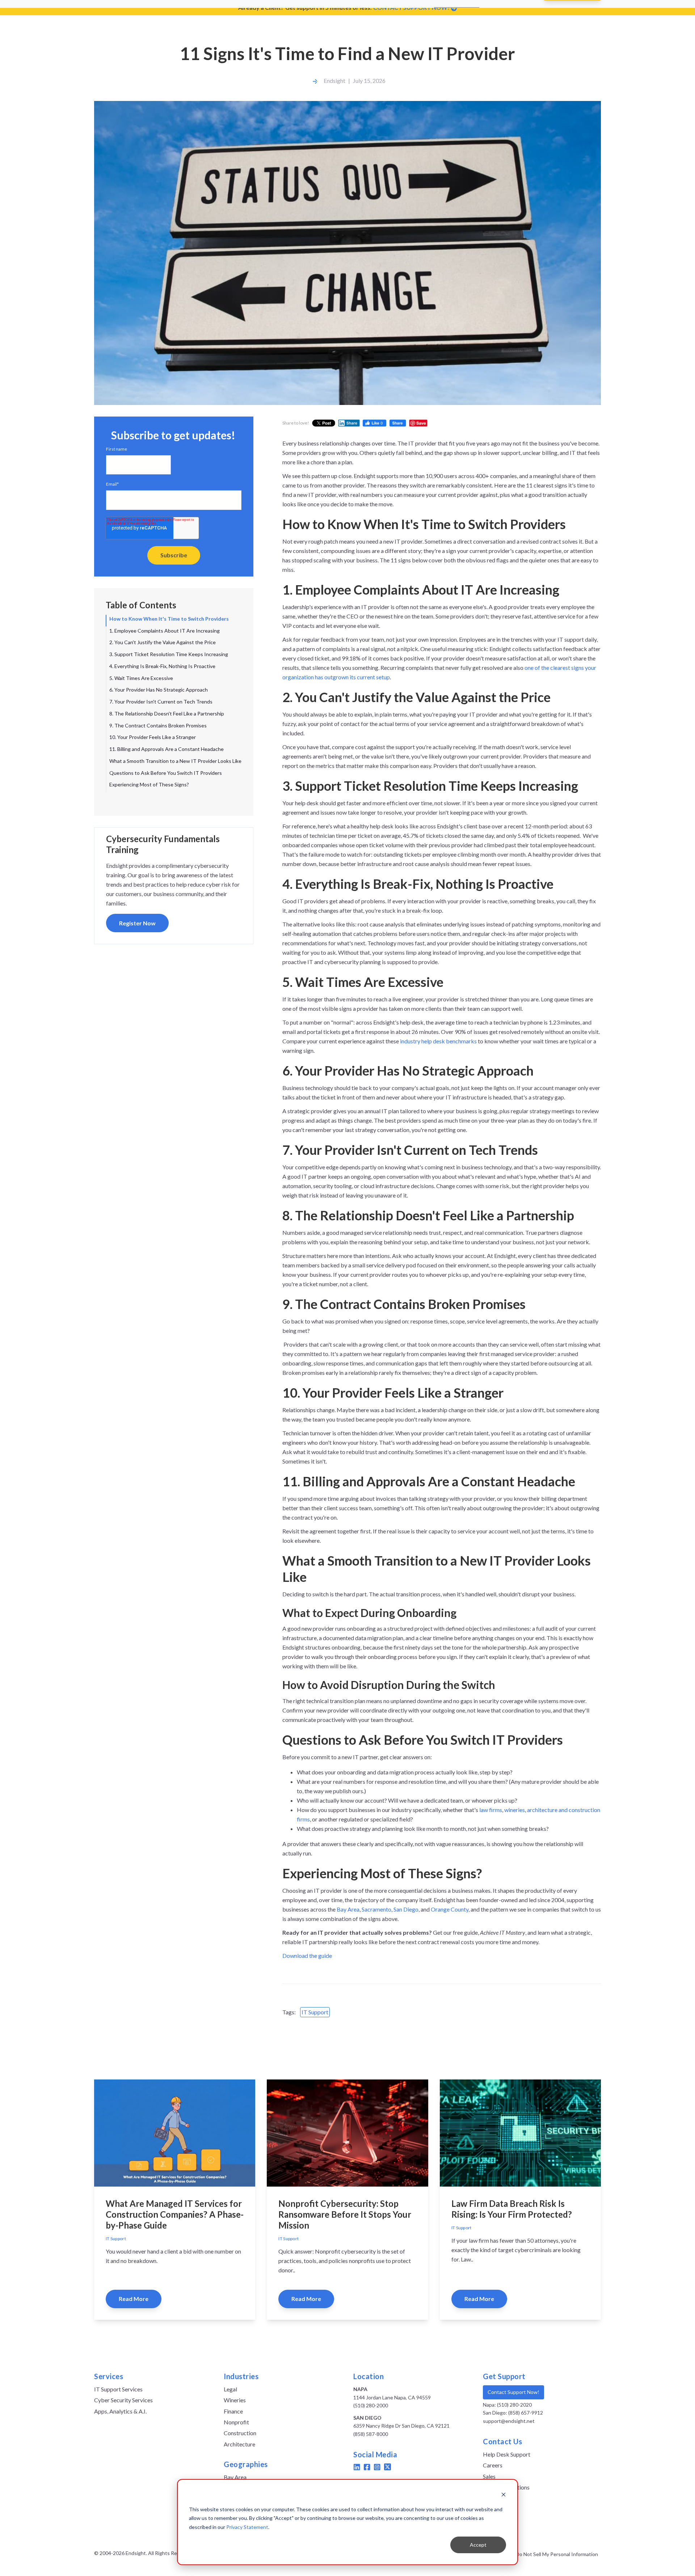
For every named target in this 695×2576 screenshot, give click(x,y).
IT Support (315, 2012)
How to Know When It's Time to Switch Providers (169, 619)
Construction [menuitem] (240, 2433)
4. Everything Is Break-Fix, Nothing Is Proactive (162, 666)
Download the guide (307, 1956)
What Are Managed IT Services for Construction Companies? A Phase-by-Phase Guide (175, 2214)
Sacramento (376, 1909)
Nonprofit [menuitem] (236, 2422)
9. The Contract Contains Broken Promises (158, 725)
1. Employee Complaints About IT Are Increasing (165, 631)
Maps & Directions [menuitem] (506, 2487)
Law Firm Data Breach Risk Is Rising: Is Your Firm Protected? (512, 2209)
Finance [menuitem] (233, 2411)
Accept (478, 2545)
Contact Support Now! (513, 2392)
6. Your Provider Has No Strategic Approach (159, 690)
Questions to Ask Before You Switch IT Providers (166, 773)
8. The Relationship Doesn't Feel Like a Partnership (167, 713)
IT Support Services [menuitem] (118, 2389)
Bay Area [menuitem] (235, 2477)
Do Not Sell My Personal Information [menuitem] (557, 2554)
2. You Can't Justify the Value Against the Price (163, 642)
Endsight (334, 81)
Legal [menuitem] (230, 2389)
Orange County (450, 1909)
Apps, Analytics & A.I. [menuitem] (120, 2411)
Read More (134, 2299)
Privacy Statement (247, 2527)
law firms (491, 1810)
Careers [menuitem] (493, 2465)
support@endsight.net (509, 2421)
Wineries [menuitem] (235, 2400)
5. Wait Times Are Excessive (141, 678)
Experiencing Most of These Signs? (149, 784)
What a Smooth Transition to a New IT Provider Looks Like (175, 761)
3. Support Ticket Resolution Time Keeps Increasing (169, 654)
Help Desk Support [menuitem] (507, 2454)
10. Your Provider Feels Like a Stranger (153, 737)
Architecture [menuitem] (239, 2444)
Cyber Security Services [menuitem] (123, 2400)
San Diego (406, 1909)
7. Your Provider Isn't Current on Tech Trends (161, 702)
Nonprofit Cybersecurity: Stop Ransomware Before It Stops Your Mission (345, 2214)
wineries (515, 1810)
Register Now (137, 923)
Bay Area (348, 1909)
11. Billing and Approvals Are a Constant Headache (167, 749)
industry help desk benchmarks (438, 1041)
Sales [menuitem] (489, 2476)
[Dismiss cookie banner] (504, 2495)
